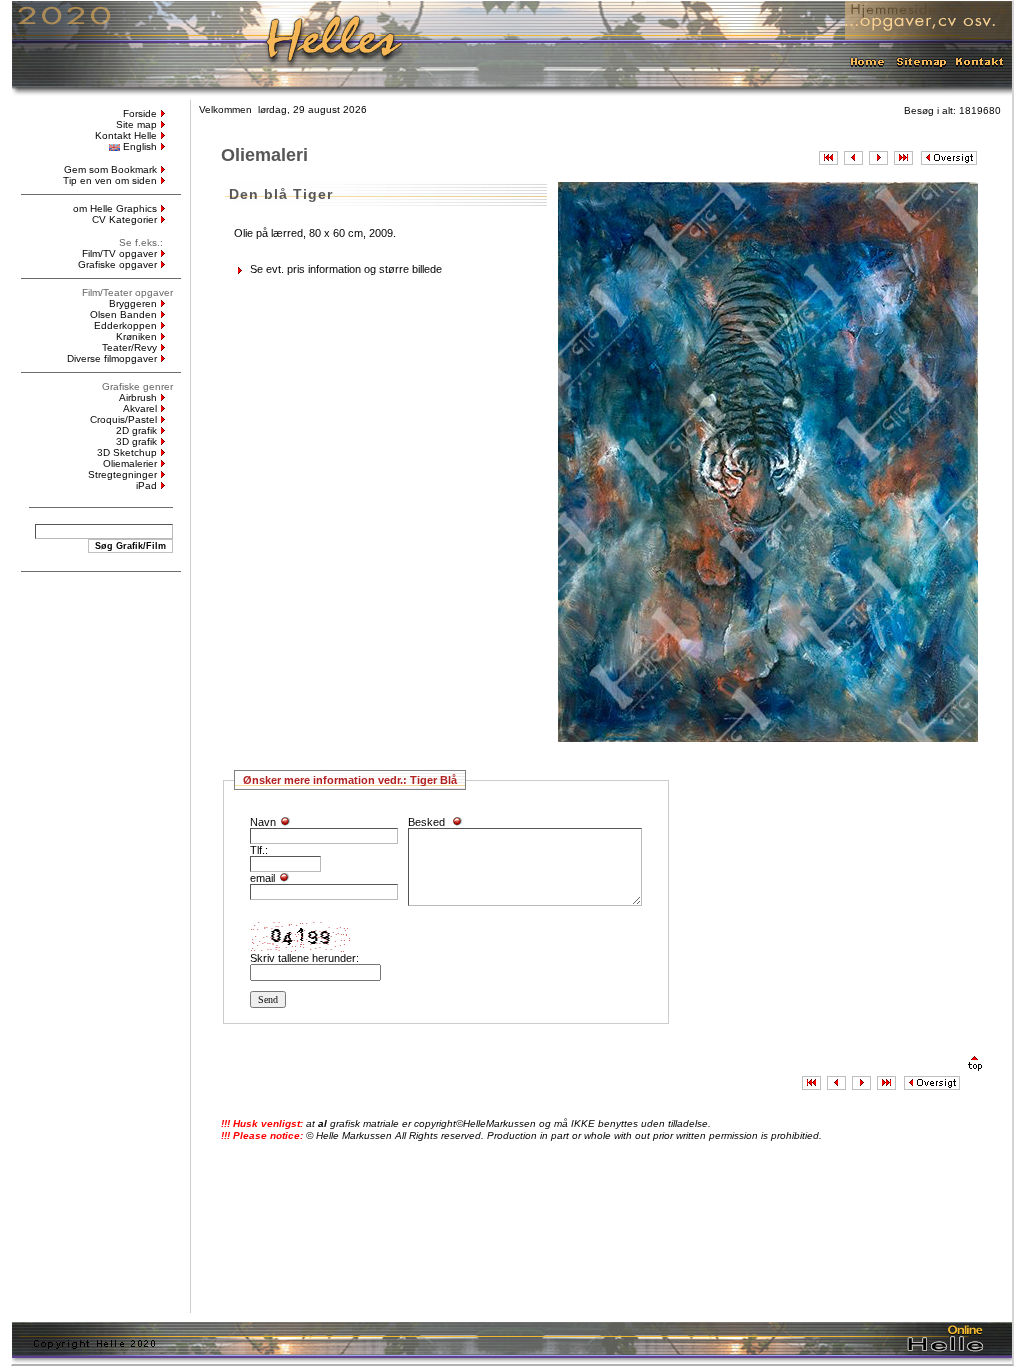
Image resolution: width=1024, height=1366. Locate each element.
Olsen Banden (123, 314)
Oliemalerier (130, 463)
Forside (140, 113)
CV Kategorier (124, 219)
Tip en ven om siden (110, 180)
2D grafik (136, 430)
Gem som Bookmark (110, 169)
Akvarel (140, 408)
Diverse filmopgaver (112, 358)
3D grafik (136, 441)
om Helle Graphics (115, 208)
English (140, 146)
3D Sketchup (127, 452)
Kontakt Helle (126, 135)
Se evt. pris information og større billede (346, 269)
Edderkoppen (125, 325)
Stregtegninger (122, 474)
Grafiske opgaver (117, 264)
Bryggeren (133, 303)
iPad (146, 485)
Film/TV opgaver (119, 253)
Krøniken (136, 336)
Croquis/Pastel (123, 419)
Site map (136, 124)
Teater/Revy (129, 347)
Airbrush (138, 397)
